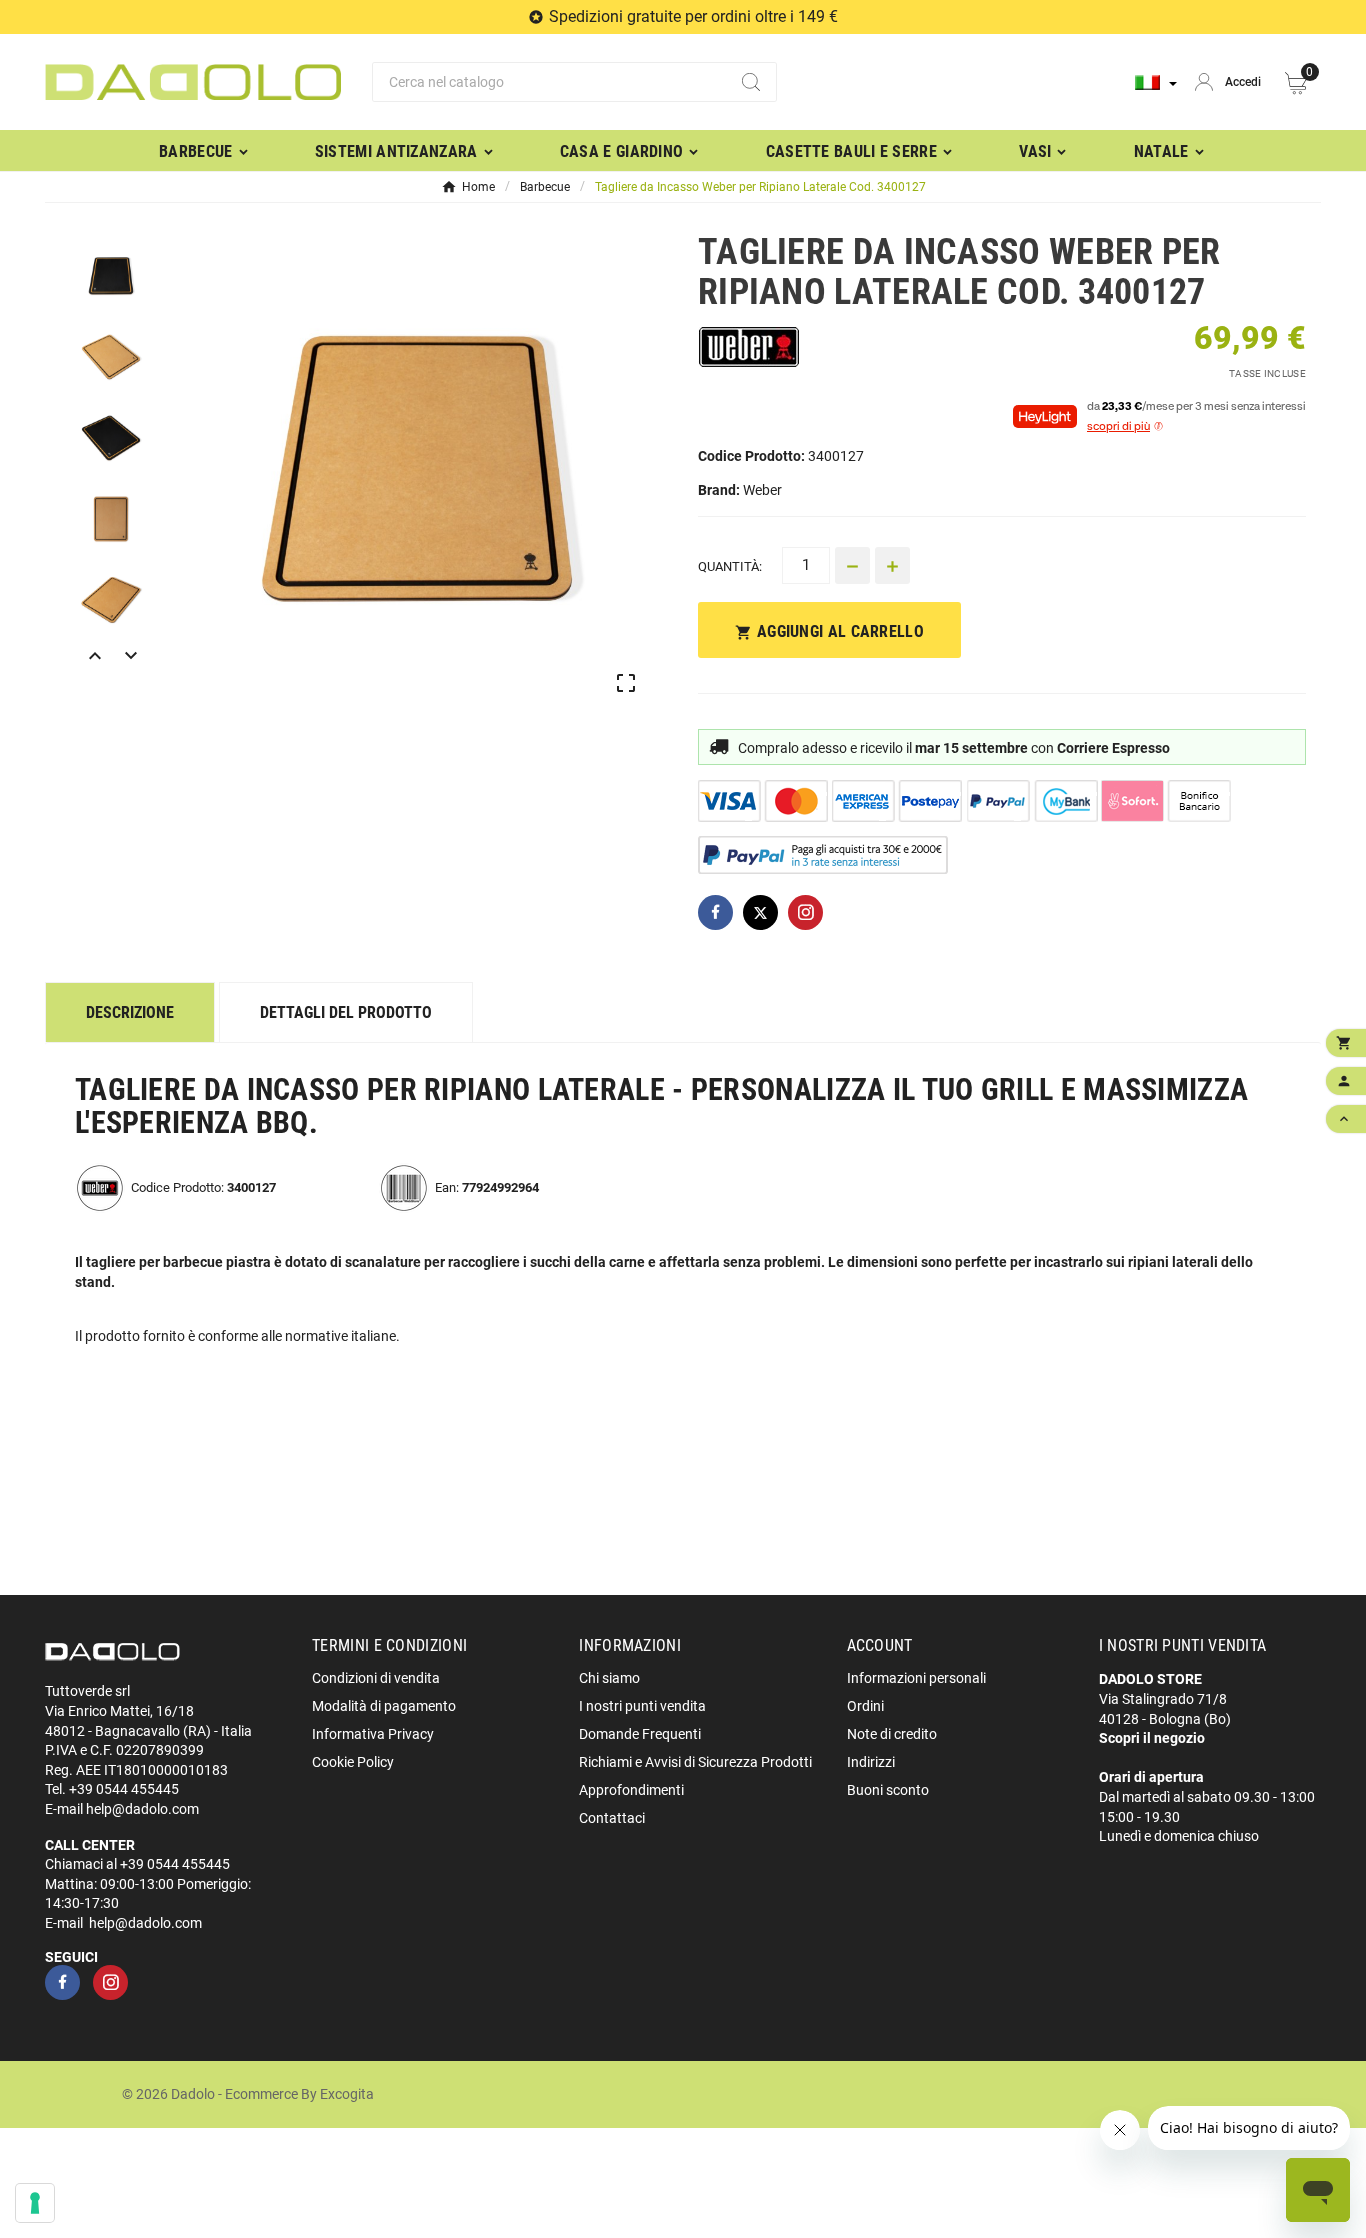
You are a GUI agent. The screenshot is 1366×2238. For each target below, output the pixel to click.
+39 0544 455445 (124, 1789)
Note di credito (892, 1734)
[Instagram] (110, 1982)
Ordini (865, 1706)
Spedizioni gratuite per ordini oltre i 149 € (693, 16)
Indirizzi (871, 1762)
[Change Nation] (1156, 82)
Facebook (715, 912)
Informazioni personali (916, 1678)
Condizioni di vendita (376, 1678)
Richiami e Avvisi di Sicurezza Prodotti (695, 1762)
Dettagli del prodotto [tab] (346, 1012)
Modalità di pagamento (384, 1706)
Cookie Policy (353, 1762)
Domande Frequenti (640, 1734)
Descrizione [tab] (130, 1012)
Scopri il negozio (1152, 1738)
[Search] (751, 82)
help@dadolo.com (142, 1809)
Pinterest (805, 912)
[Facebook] (62, 1982)
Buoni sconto (888, 1790)
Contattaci (612, 1818)
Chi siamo (609, 1678)
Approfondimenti (631, 1790)
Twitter (760, 912)
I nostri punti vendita (642, 1706)
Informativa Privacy (373, 1734)
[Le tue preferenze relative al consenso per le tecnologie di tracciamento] (35, 2203)
